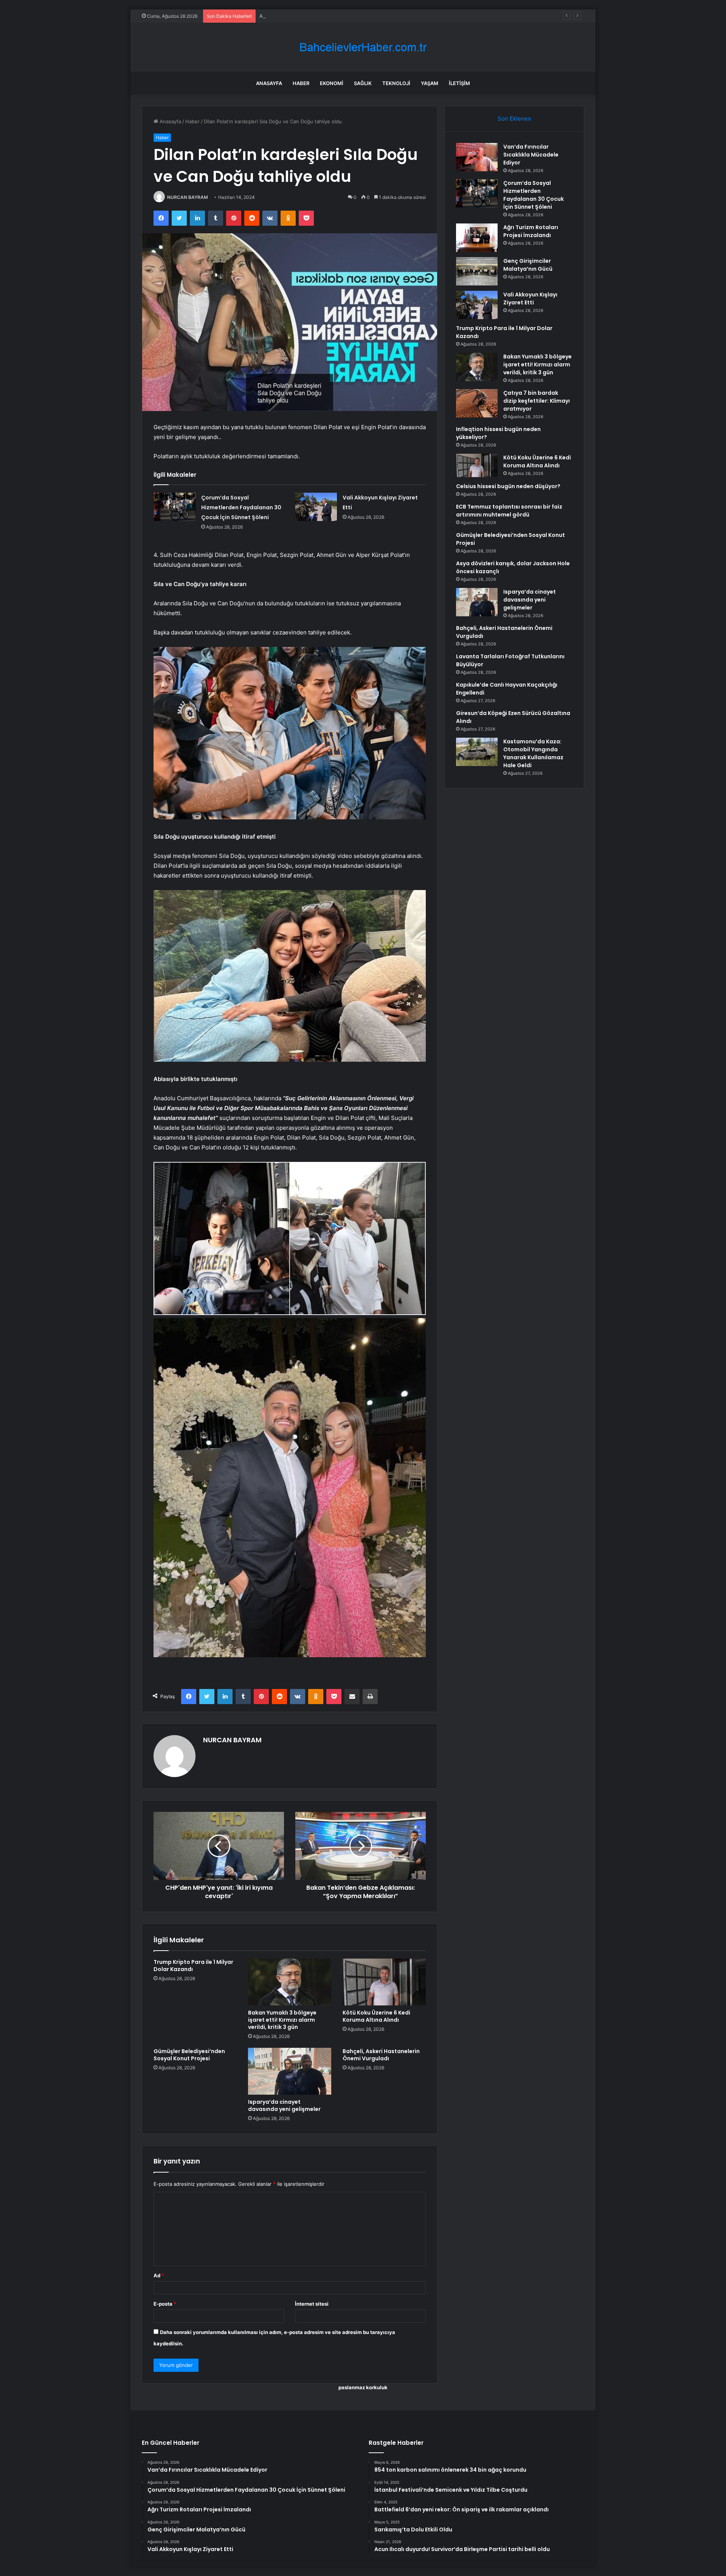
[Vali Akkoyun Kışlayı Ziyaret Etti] (316, 507)
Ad (159, 2275)
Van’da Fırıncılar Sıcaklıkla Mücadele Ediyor (531, 155)
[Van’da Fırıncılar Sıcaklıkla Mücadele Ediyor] (477, 157)
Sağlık (363, 83)
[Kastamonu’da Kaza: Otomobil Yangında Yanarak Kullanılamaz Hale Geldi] (477, 752)
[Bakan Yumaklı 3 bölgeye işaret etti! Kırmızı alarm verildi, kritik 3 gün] (290, 1982)
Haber (301, 83)
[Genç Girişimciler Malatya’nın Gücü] (477, 271)
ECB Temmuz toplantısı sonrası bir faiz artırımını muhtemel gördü (509, 511)
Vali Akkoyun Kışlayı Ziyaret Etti (530, 299)
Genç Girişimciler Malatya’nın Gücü (528, 265)
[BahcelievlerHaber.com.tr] (363, 47)
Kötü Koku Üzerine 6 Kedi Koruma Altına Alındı (376, 2016)
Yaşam (430, 83)
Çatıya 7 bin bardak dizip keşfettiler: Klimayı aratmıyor (537, 401)
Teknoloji (396, 83)
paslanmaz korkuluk (363, 2387)
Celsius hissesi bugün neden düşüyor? (508, 486)
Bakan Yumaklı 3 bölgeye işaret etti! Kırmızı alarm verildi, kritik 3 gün (282, 2020)
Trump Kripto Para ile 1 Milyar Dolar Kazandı (193, 1966)
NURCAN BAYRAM (188, 197)
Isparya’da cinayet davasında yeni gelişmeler (284, 2105)
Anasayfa (269, 83)
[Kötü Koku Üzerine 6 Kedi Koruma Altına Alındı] (384, 1982)
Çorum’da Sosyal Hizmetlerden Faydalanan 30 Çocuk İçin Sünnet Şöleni (241, 507)
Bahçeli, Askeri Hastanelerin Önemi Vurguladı (381, 2055)
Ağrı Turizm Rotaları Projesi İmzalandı (302, 16)
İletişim (459, 83)
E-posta (165, 2304)
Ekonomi (332, 83)
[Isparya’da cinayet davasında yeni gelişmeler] (290, 2071)
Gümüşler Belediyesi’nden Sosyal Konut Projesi (189, 2055)
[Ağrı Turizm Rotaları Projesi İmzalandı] (477, 238)
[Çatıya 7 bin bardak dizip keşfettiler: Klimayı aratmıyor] (477, 403)
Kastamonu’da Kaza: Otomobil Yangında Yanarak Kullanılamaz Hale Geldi (533, 753)
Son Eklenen (514, 119)
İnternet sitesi (312, 2304)
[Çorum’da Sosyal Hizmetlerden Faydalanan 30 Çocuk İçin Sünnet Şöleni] (175, 507)
